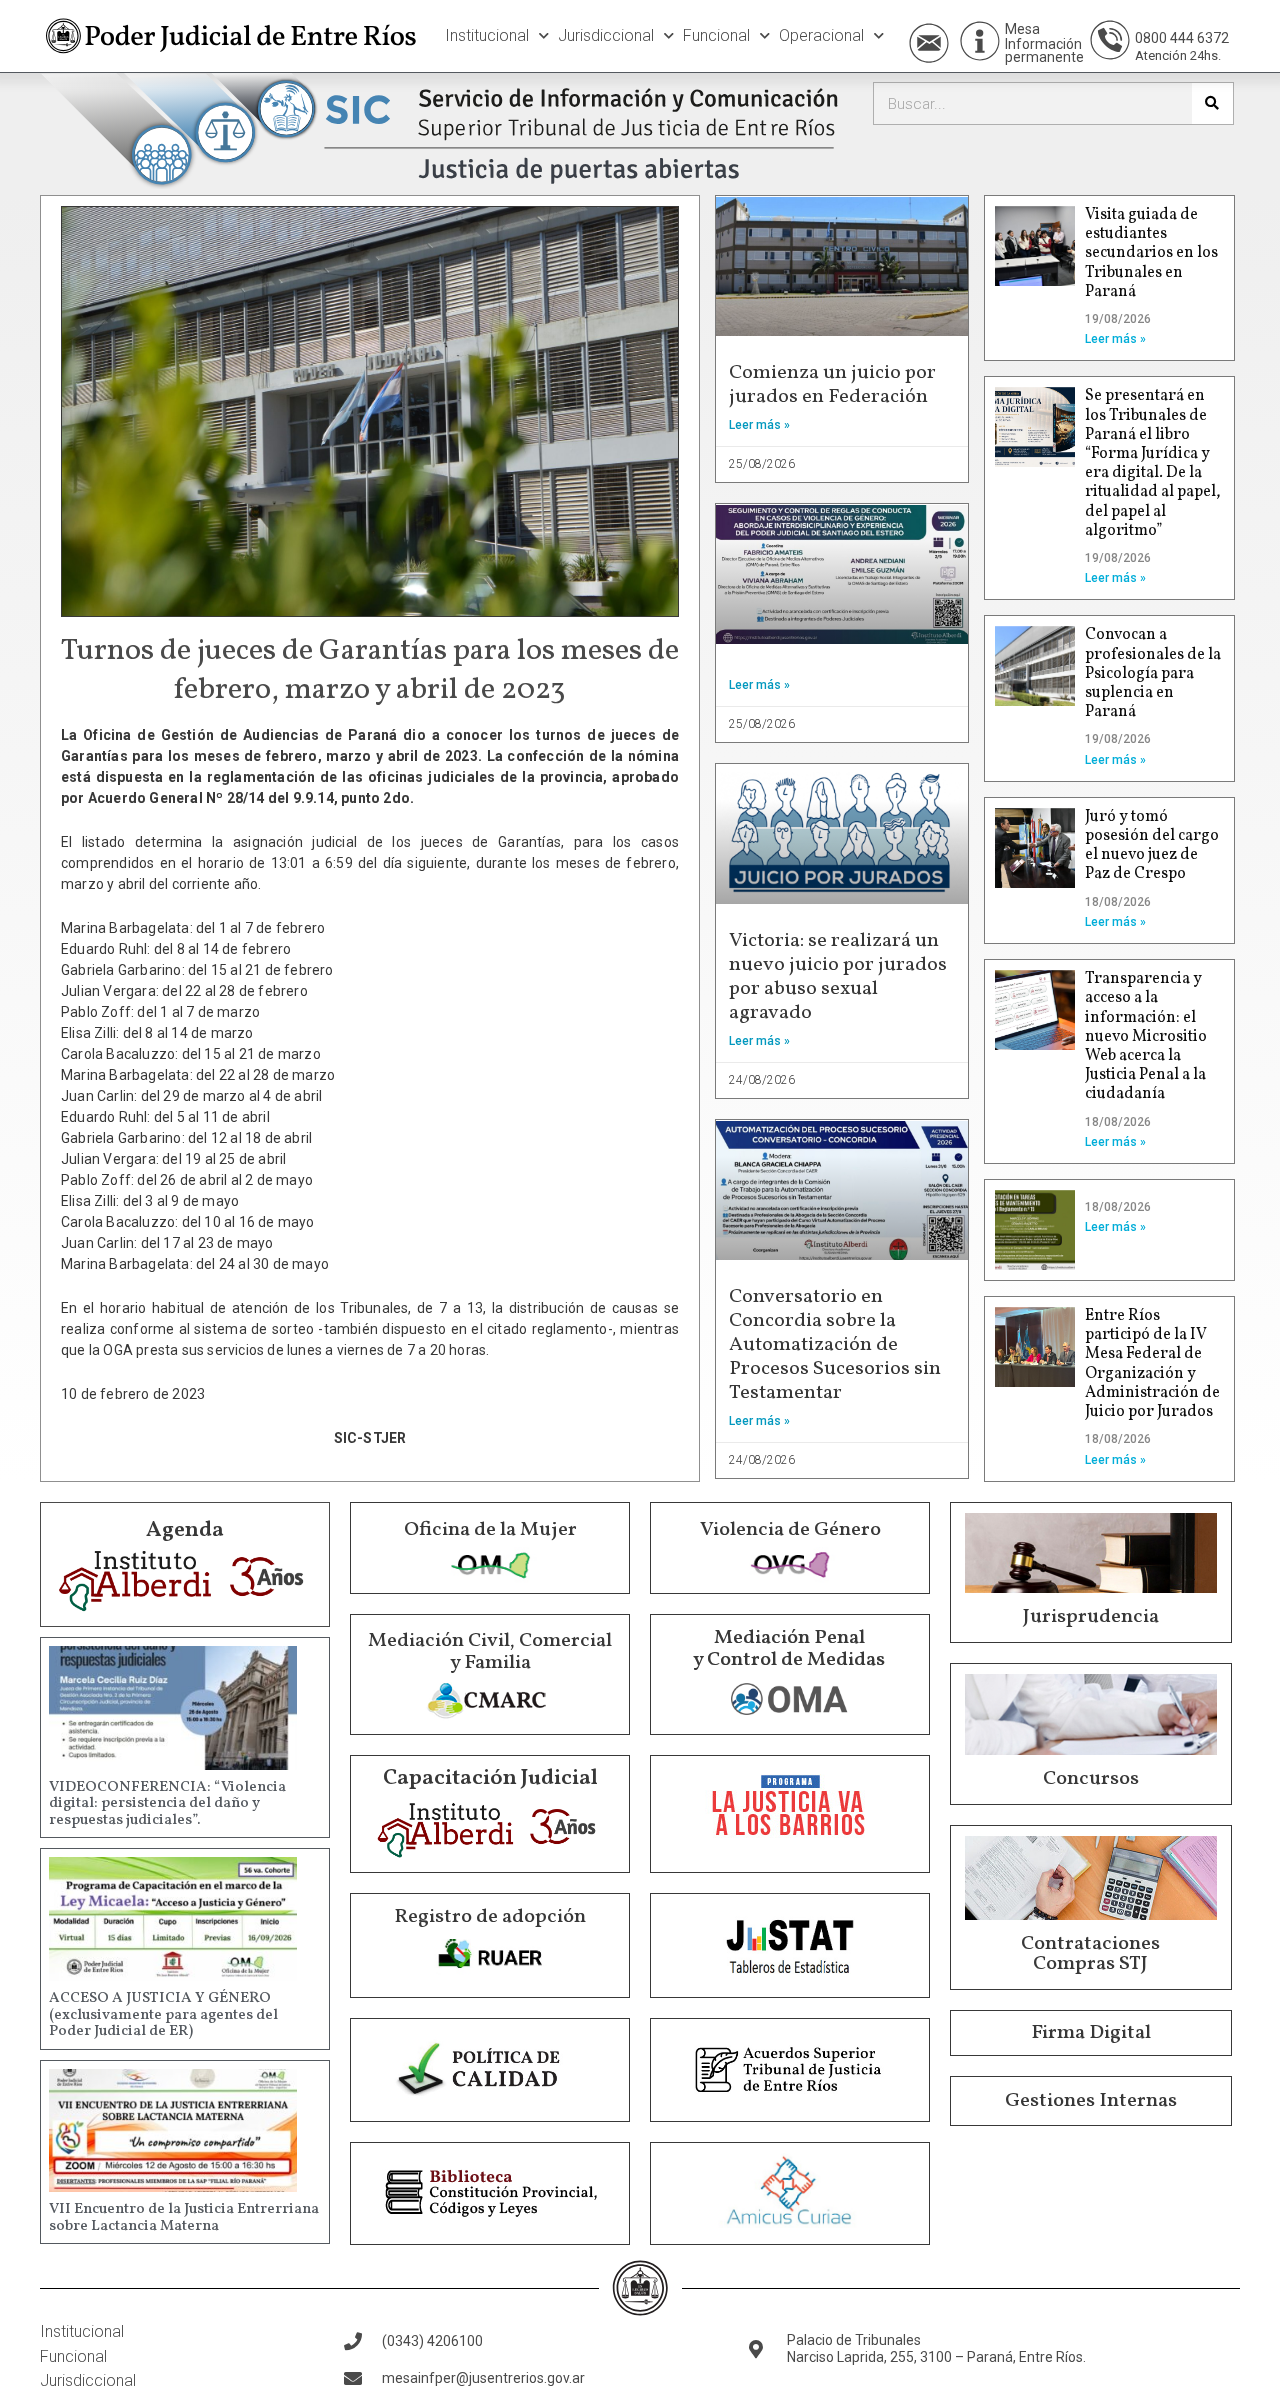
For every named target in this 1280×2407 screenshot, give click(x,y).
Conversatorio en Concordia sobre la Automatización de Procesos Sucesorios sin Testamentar (835, 1345)
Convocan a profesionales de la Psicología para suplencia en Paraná (1153, 673)
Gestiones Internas (1091, 2101)
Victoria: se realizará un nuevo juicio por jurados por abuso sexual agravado (838, 977)
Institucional (487, 35)
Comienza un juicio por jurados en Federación (832, 385)
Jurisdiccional (606, 35)
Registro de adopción (490, 1917)
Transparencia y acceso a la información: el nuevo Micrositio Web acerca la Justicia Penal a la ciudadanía (1146, 1036)
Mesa (1022, 29)
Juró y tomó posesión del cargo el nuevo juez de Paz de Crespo (1152, 846)
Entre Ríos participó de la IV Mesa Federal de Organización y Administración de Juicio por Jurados (1152, 1364)
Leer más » (759, 425)
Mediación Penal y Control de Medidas (789, 1649)
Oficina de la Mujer (490, 1530)
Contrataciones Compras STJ (1090, 1954)
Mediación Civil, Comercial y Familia (490, 1652)
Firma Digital (1091, 2033)
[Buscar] (1212, 103)
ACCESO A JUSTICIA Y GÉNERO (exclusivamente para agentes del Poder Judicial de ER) (163, 2015)
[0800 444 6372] (1110, 40)
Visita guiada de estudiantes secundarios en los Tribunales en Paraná (1151, 253)
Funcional (716, 35)
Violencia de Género (790, 1530)
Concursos (1091, 1779)
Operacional (821, 35)
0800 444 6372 (1182, 38)
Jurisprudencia (1091, 1617)
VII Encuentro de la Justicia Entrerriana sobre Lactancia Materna (184, 2218)
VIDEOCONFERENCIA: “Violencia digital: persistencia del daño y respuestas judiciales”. (167, 1804)
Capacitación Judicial (490, 1778)
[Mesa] (980, 41)
